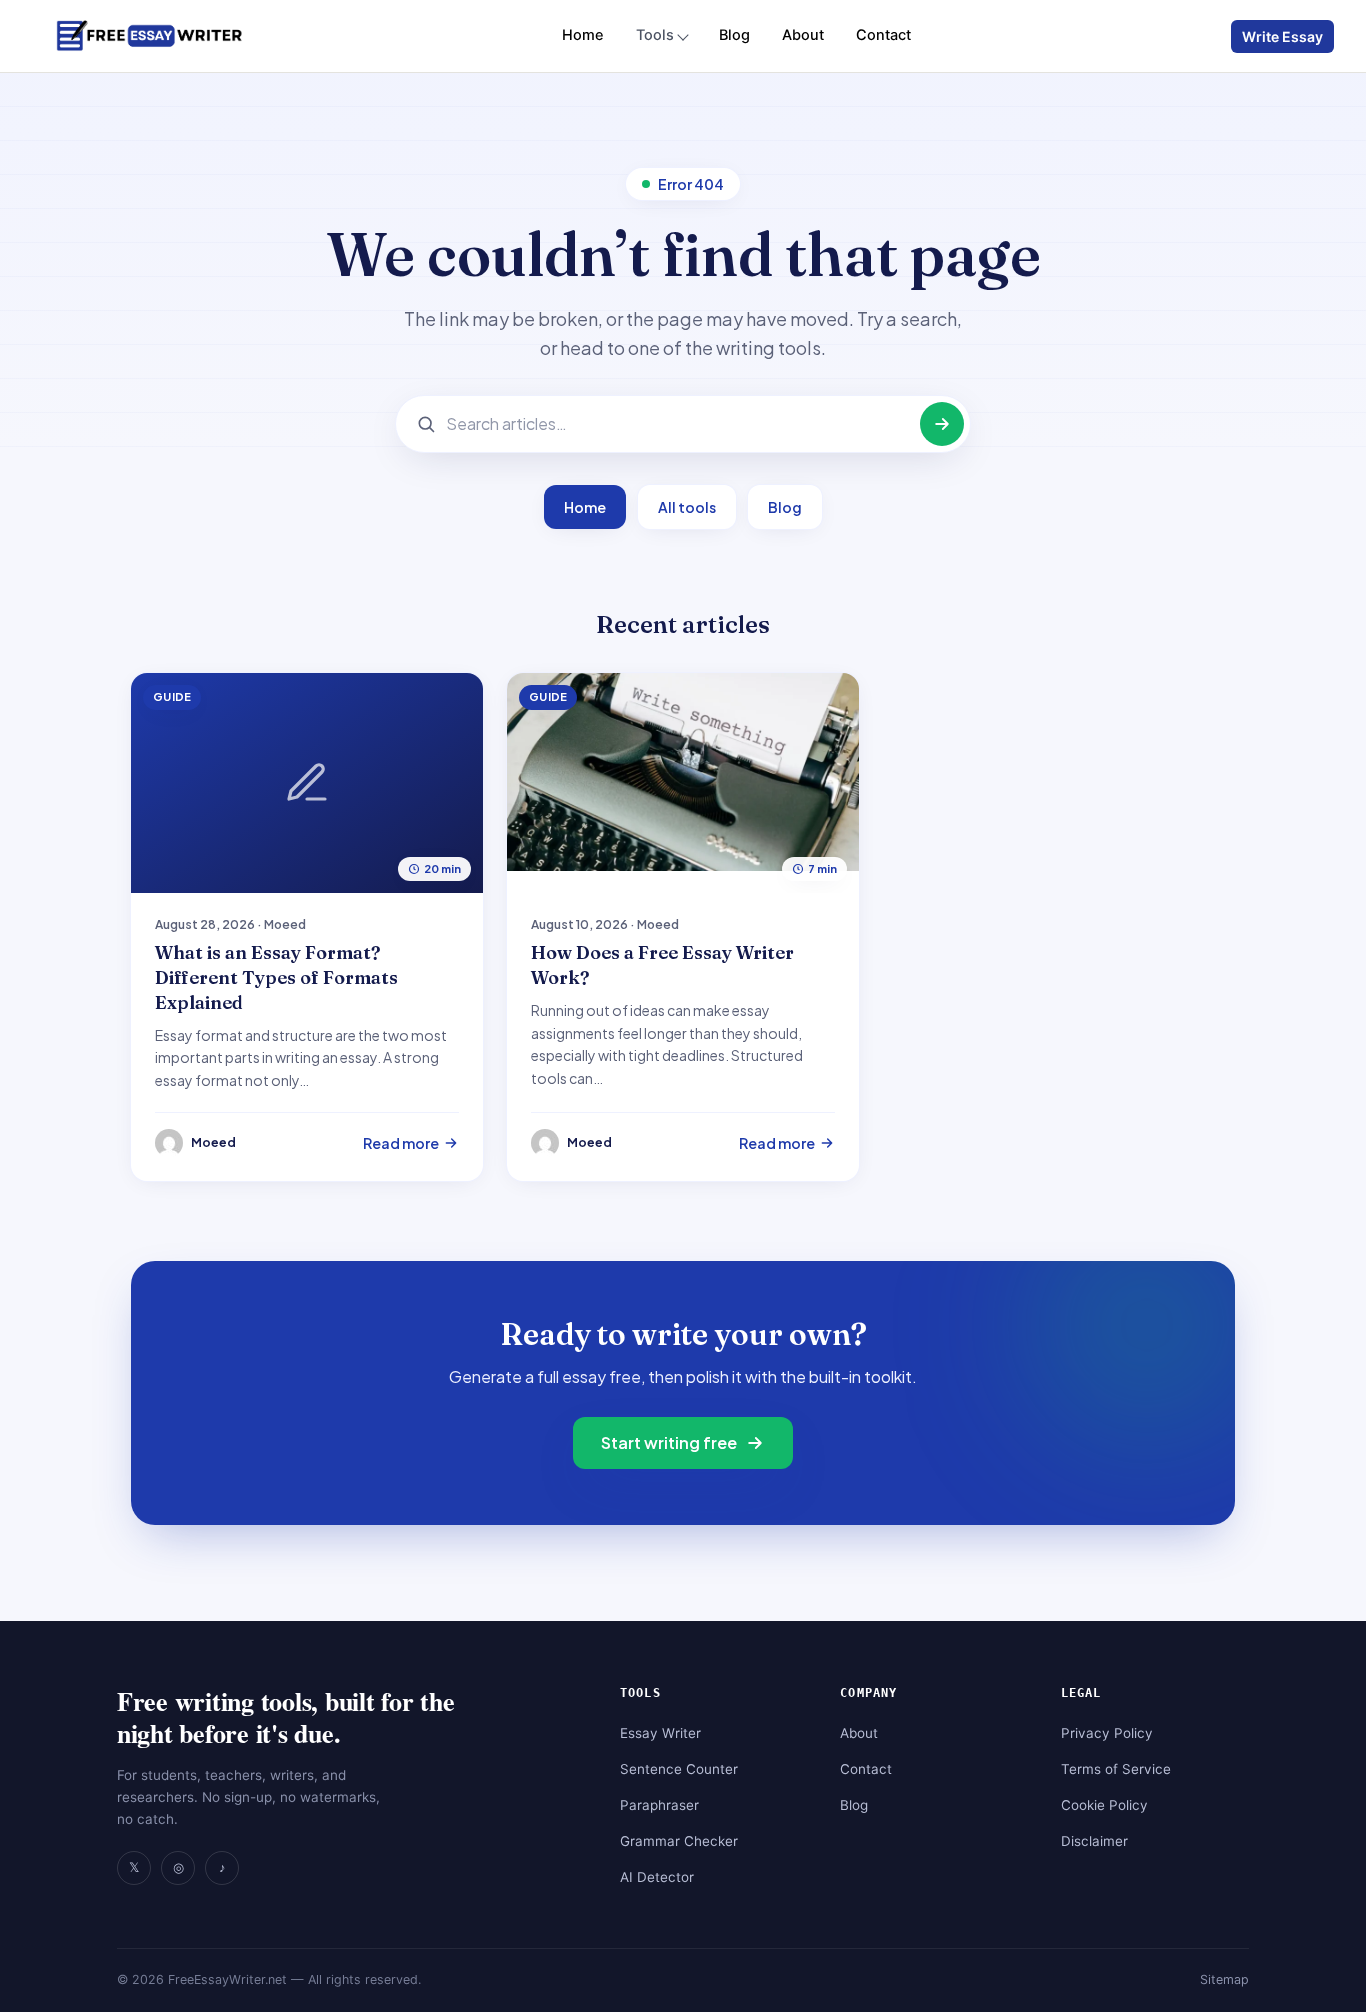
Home (583, 35)
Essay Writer (660, 1733)
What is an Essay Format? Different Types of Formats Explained (276, 977)
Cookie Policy (1104, 1805)
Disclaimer (1094, 1841)
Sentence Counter (679, 1769)
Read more (401, 1143)
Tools (655, 35)
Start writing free (669, 1442)
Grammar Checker (679, 1841)
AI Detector (657, 1877)
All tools (687, 507)
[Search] (942, 424)
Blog (734, 35)
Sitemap (1224, 1979)
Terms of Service (1116, 1769)
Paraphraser (659, 1805)
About (803, 35)
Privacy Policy (1107, 1733)
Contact (883, 35)
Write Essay (1282, 36)
